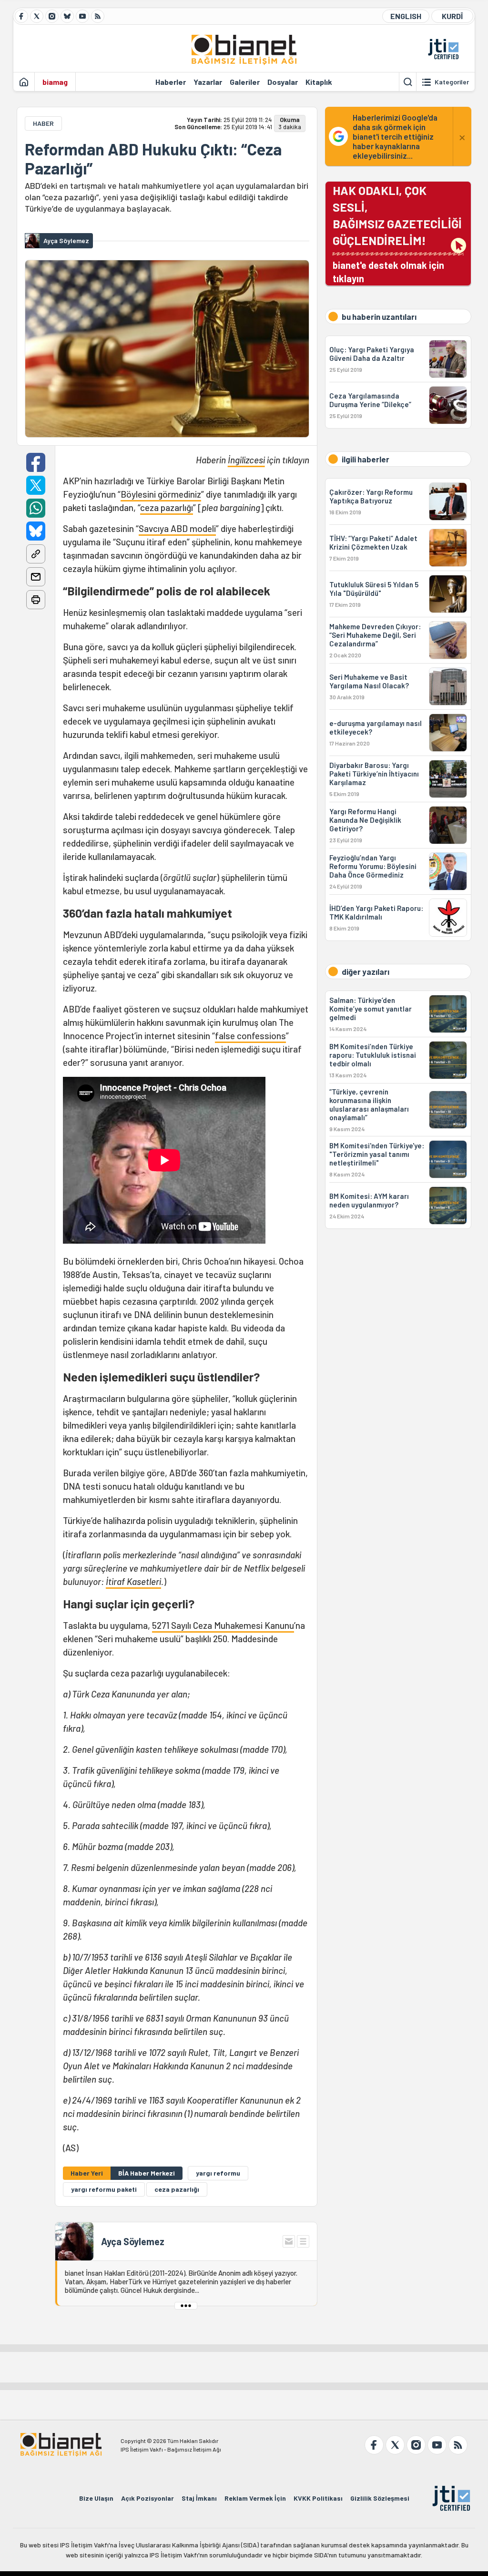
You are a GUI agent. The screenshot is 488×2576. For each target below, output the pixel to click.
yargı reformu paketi (104, 2189)
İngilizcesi (246, 460)
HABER (43, 123)
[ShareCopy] (36, 554)
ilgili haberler (366, 459)
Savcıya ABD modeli (177, 528)
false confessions (250, 1036)
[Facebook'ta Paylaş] (36, 462)
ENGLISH (406, 16)
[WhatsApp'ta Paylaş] (36, 508)
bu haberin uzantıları (379, 317)
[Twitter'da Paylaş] (36, 485)
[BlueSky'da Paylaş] (36, 531)
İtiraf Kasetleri (133, 1581)
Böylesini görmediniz (161, 494)
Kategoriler (452, 82)
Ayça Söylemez (133, 2241)
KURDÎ (452, 16)
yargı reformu (218, 2173)
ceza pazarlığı (167, 507)
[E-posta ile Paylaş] (36, 577)
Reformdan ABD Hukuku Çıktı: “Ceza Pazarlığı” (153, 159)
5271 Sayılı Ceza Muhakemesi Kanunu (223, 1625)
